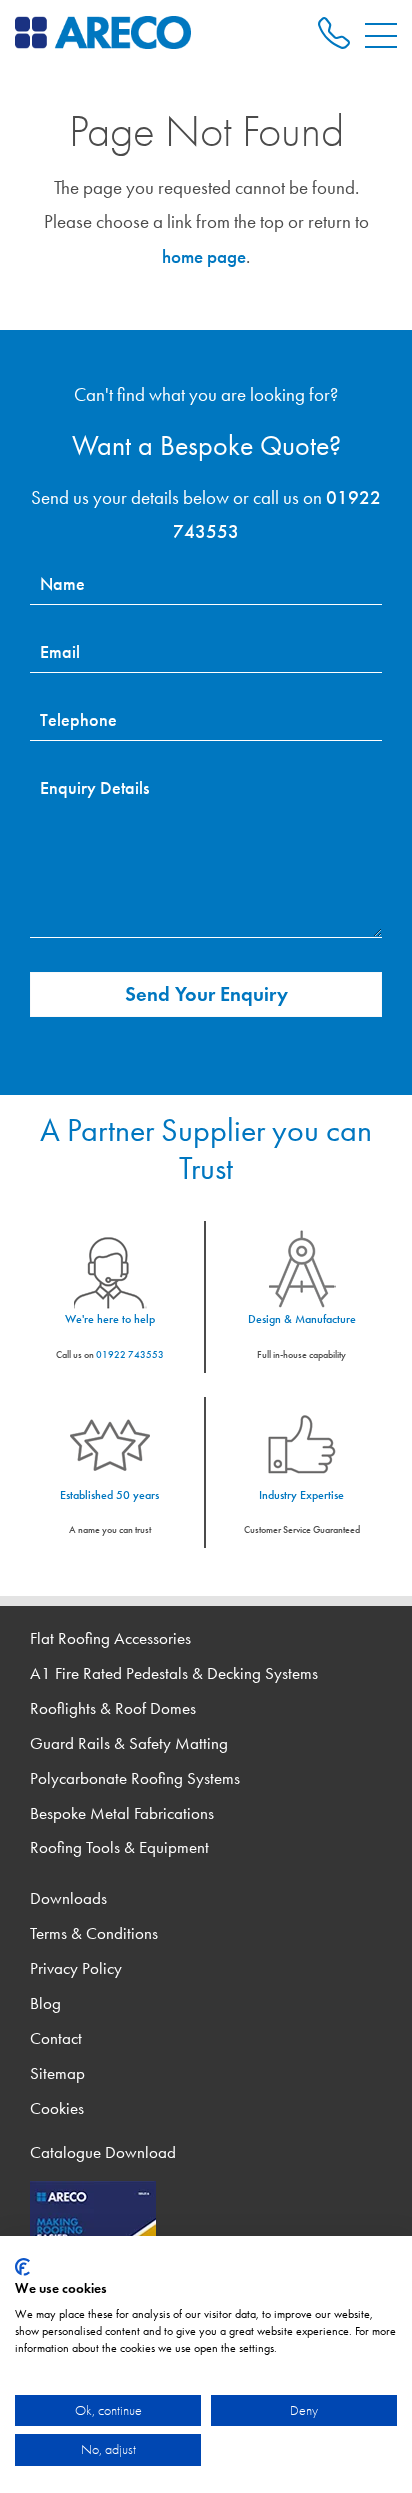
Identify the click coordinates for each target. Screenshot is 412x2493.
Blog (45, 2003)
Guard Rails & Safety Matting (129, 1743)
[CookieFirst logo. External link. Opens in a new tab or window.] (22, 2267)
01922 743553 (130, 1354)
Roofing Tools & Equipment (119, 1847)
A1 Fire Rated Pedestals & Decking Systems (174, 1673)
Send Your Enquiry (206, 994)
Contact (56, 2038)
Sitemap (57, 2073)
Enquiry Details (94, 788)
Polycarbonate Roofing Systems (135, 1778)
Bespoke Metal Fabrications (122, 1813)
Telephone (78, 720)
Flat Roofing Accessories (110, 1638)
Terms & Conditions (94, 1933)
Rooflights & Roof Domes (113, 1708)
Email (60, 652)
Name (62, 584)
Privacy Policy (76, 1968)
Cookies (57, 2108)
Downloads (68, 1898)
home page (204, 256)
